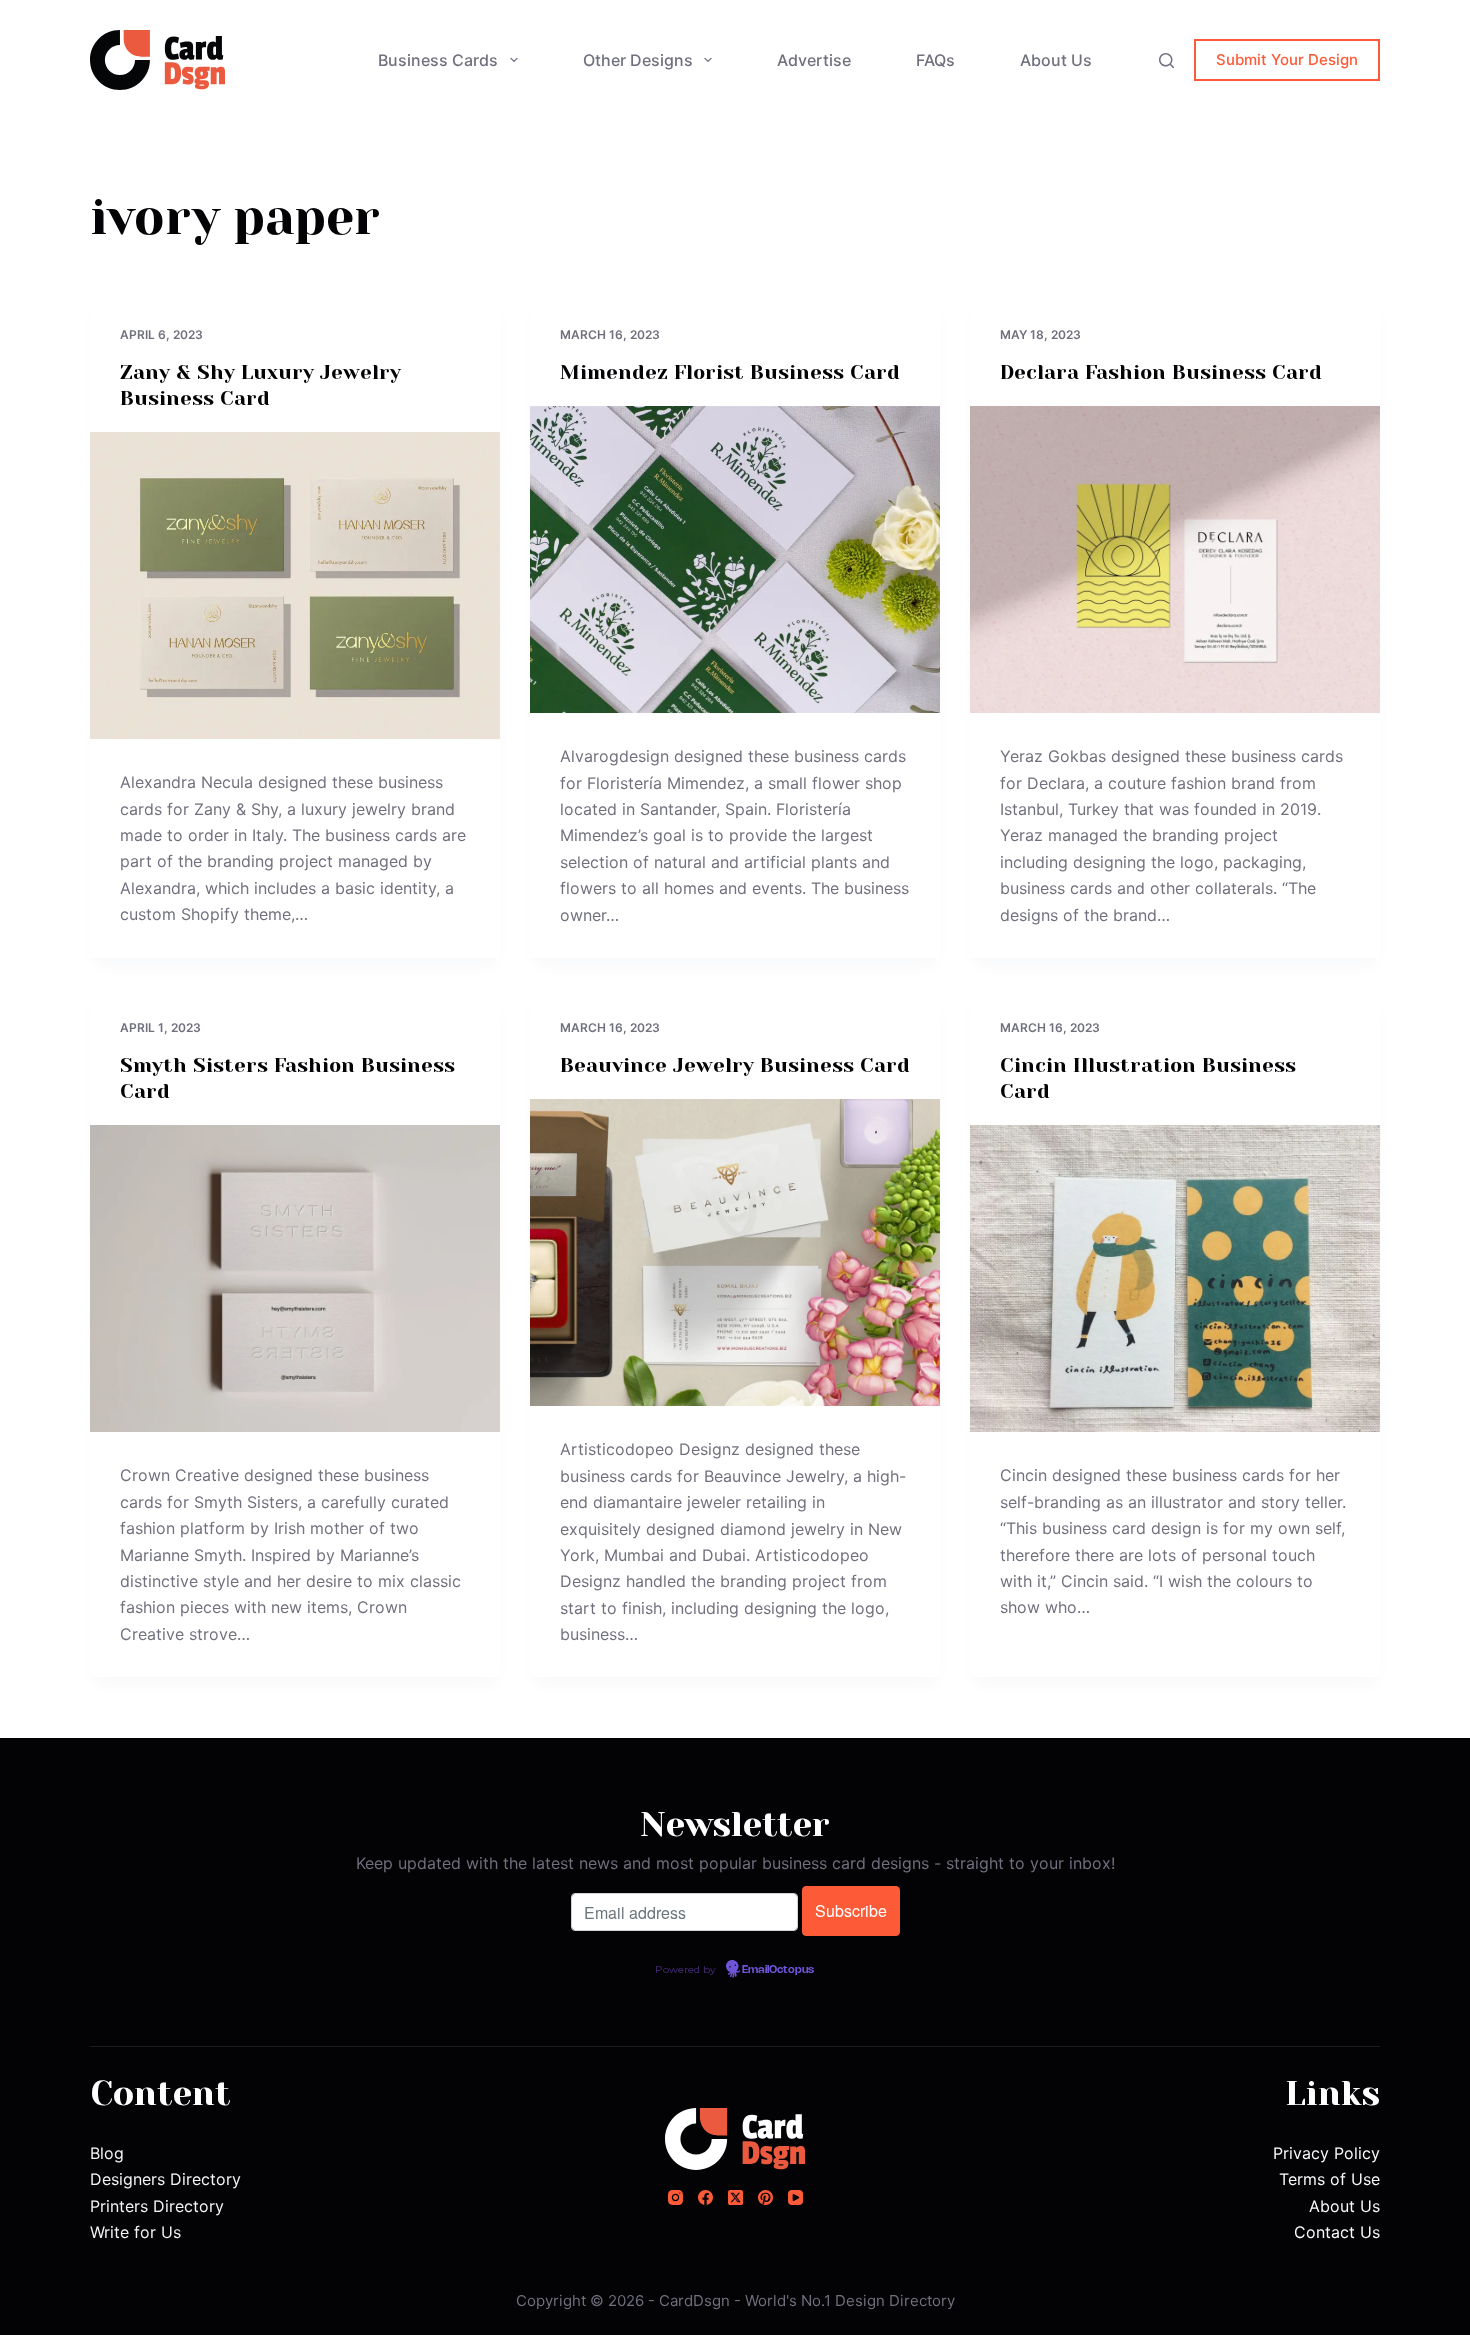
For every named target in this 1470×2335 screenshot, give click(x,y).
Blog (107, 2153)
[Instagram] (675, 2197)
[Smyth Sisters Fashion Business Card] (295, 1279)
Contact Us (1337, 2232)
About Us (1056, 60)
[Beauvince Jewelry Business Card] (735, 1253)
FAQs (935, 60)
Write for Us (135, 2232)
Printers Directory (157, 2206)
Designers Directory (165, 2179)
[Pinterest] (765, 2197)
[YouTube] (795, 2197)
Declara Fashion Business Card (1161, 372)
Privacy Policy (1326, 2153)
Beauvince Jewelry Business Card (735, 1065)
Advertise (814, 60)
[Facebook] (705, 2197)
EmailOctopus (778, 1970)
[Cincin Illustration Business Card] (1175, 1279)
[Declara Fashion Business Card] (1175, 560)
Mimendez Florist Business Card (730, 372)
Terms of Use (1329, 2179)
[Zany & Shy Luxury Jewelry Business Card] (295, 586)
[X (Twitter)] (735, 2197)
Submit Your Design (1287, 59)
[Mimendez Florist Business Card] (735, 560)
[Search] (1166, 60)
